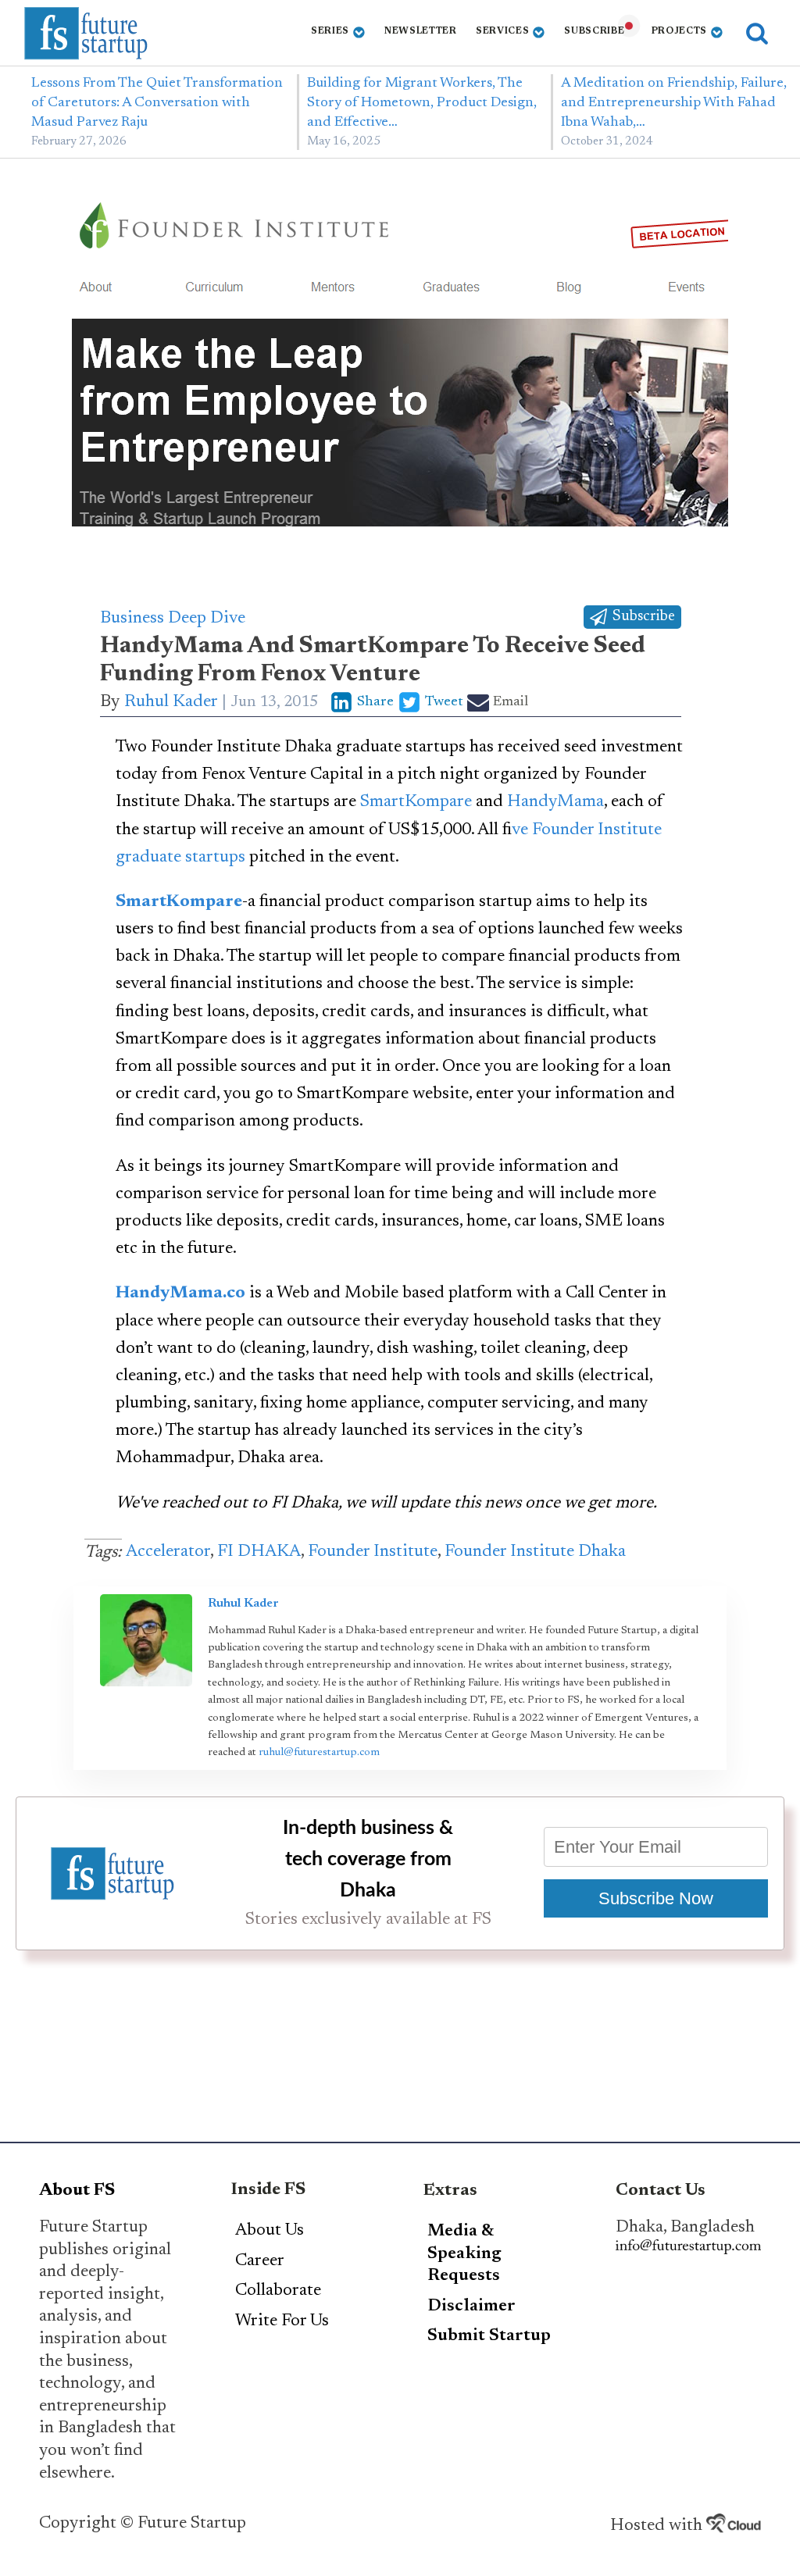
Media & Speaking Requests (464, 2254)
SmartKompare (416, 802)
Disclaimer (471, 2307)
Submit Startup (489, 2336)
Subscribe (594, 31)
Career (260, 2261)
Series (330, 31)
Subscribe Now (656, 1898)
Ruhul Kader (171, 702)
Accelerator (168, 1552)
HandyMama (555, 802)
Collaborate (278, 2291)
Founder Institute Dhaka (535, 1552)
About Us (270, 2231)
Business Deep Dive (173, 619)
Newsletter (421, 31)
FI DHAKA (259, 1552)
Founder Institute (373, 1552)
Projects (680, 31)
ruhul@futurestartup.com (319, 1753)
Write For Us (282, 2321)
